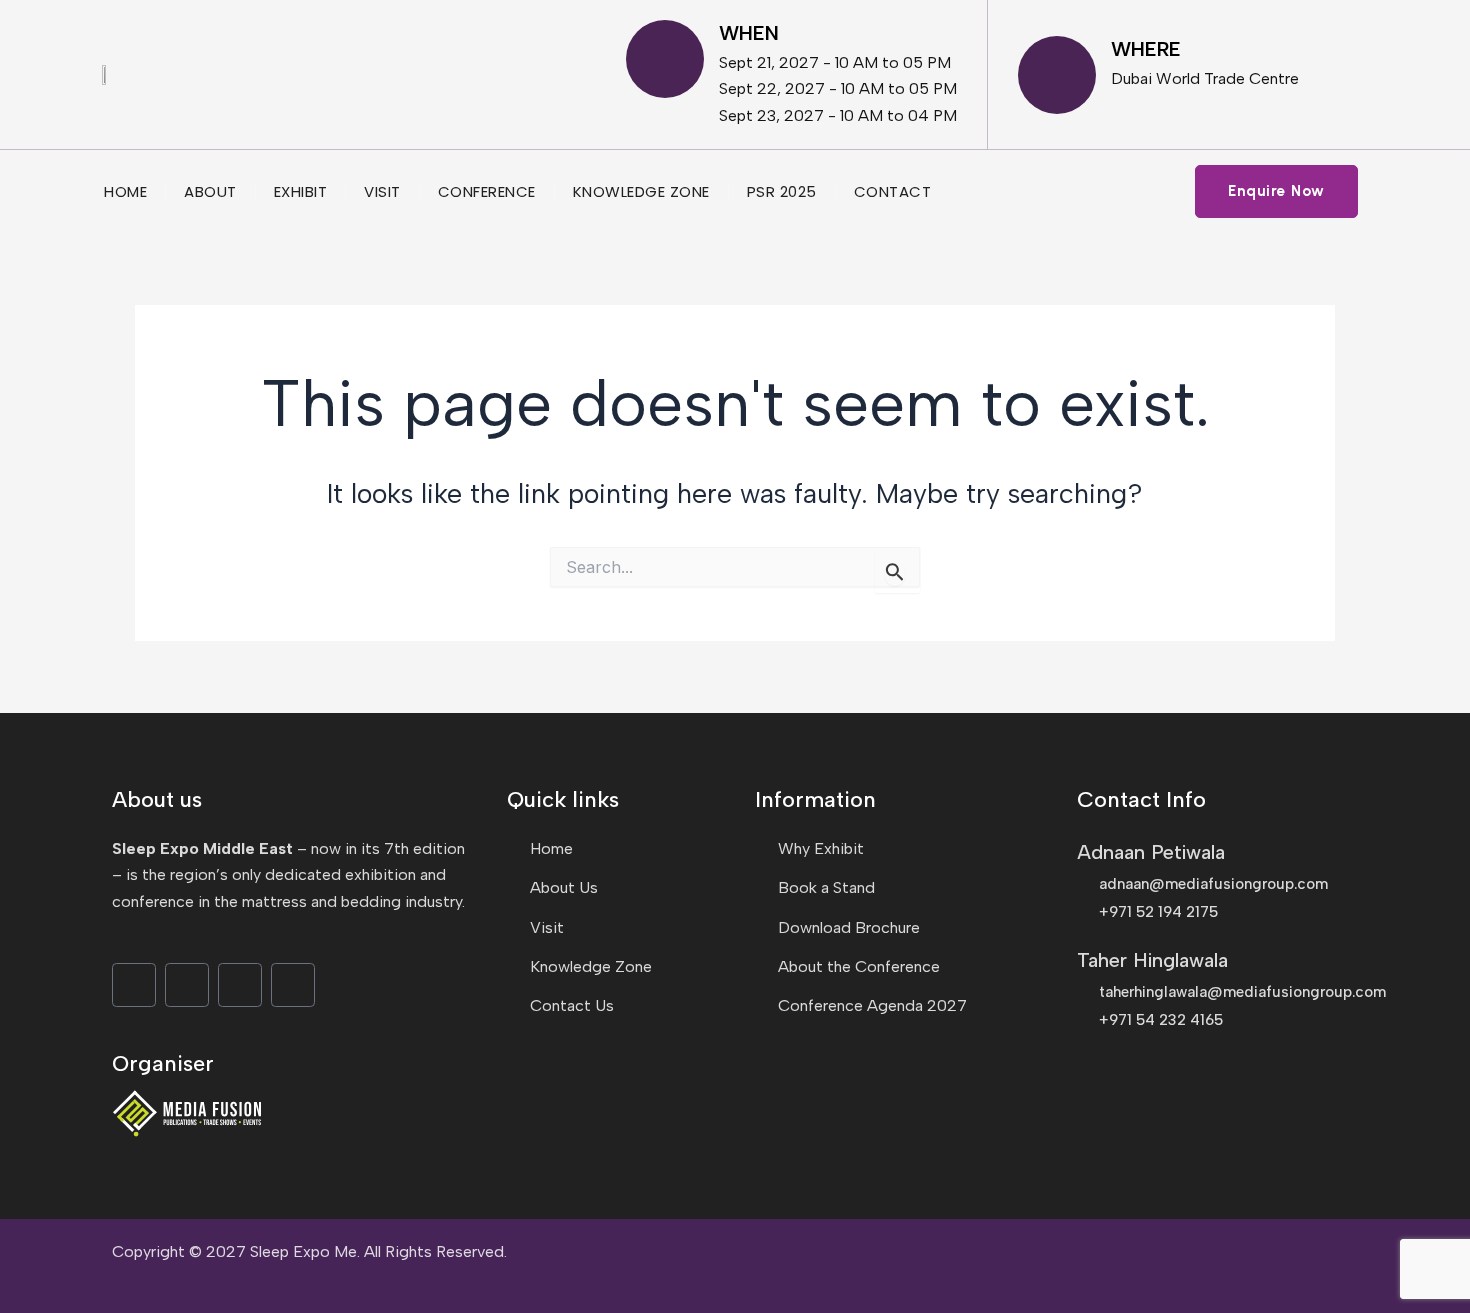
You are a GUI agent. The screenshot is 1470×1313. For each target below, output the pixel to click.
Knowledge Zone (641, 191)
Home (125, 191)
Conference (487, 191)
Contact (893, 191)
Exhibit (301, 191)
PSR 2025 (782, 191)
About (210, 191)
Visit (382, 191)
